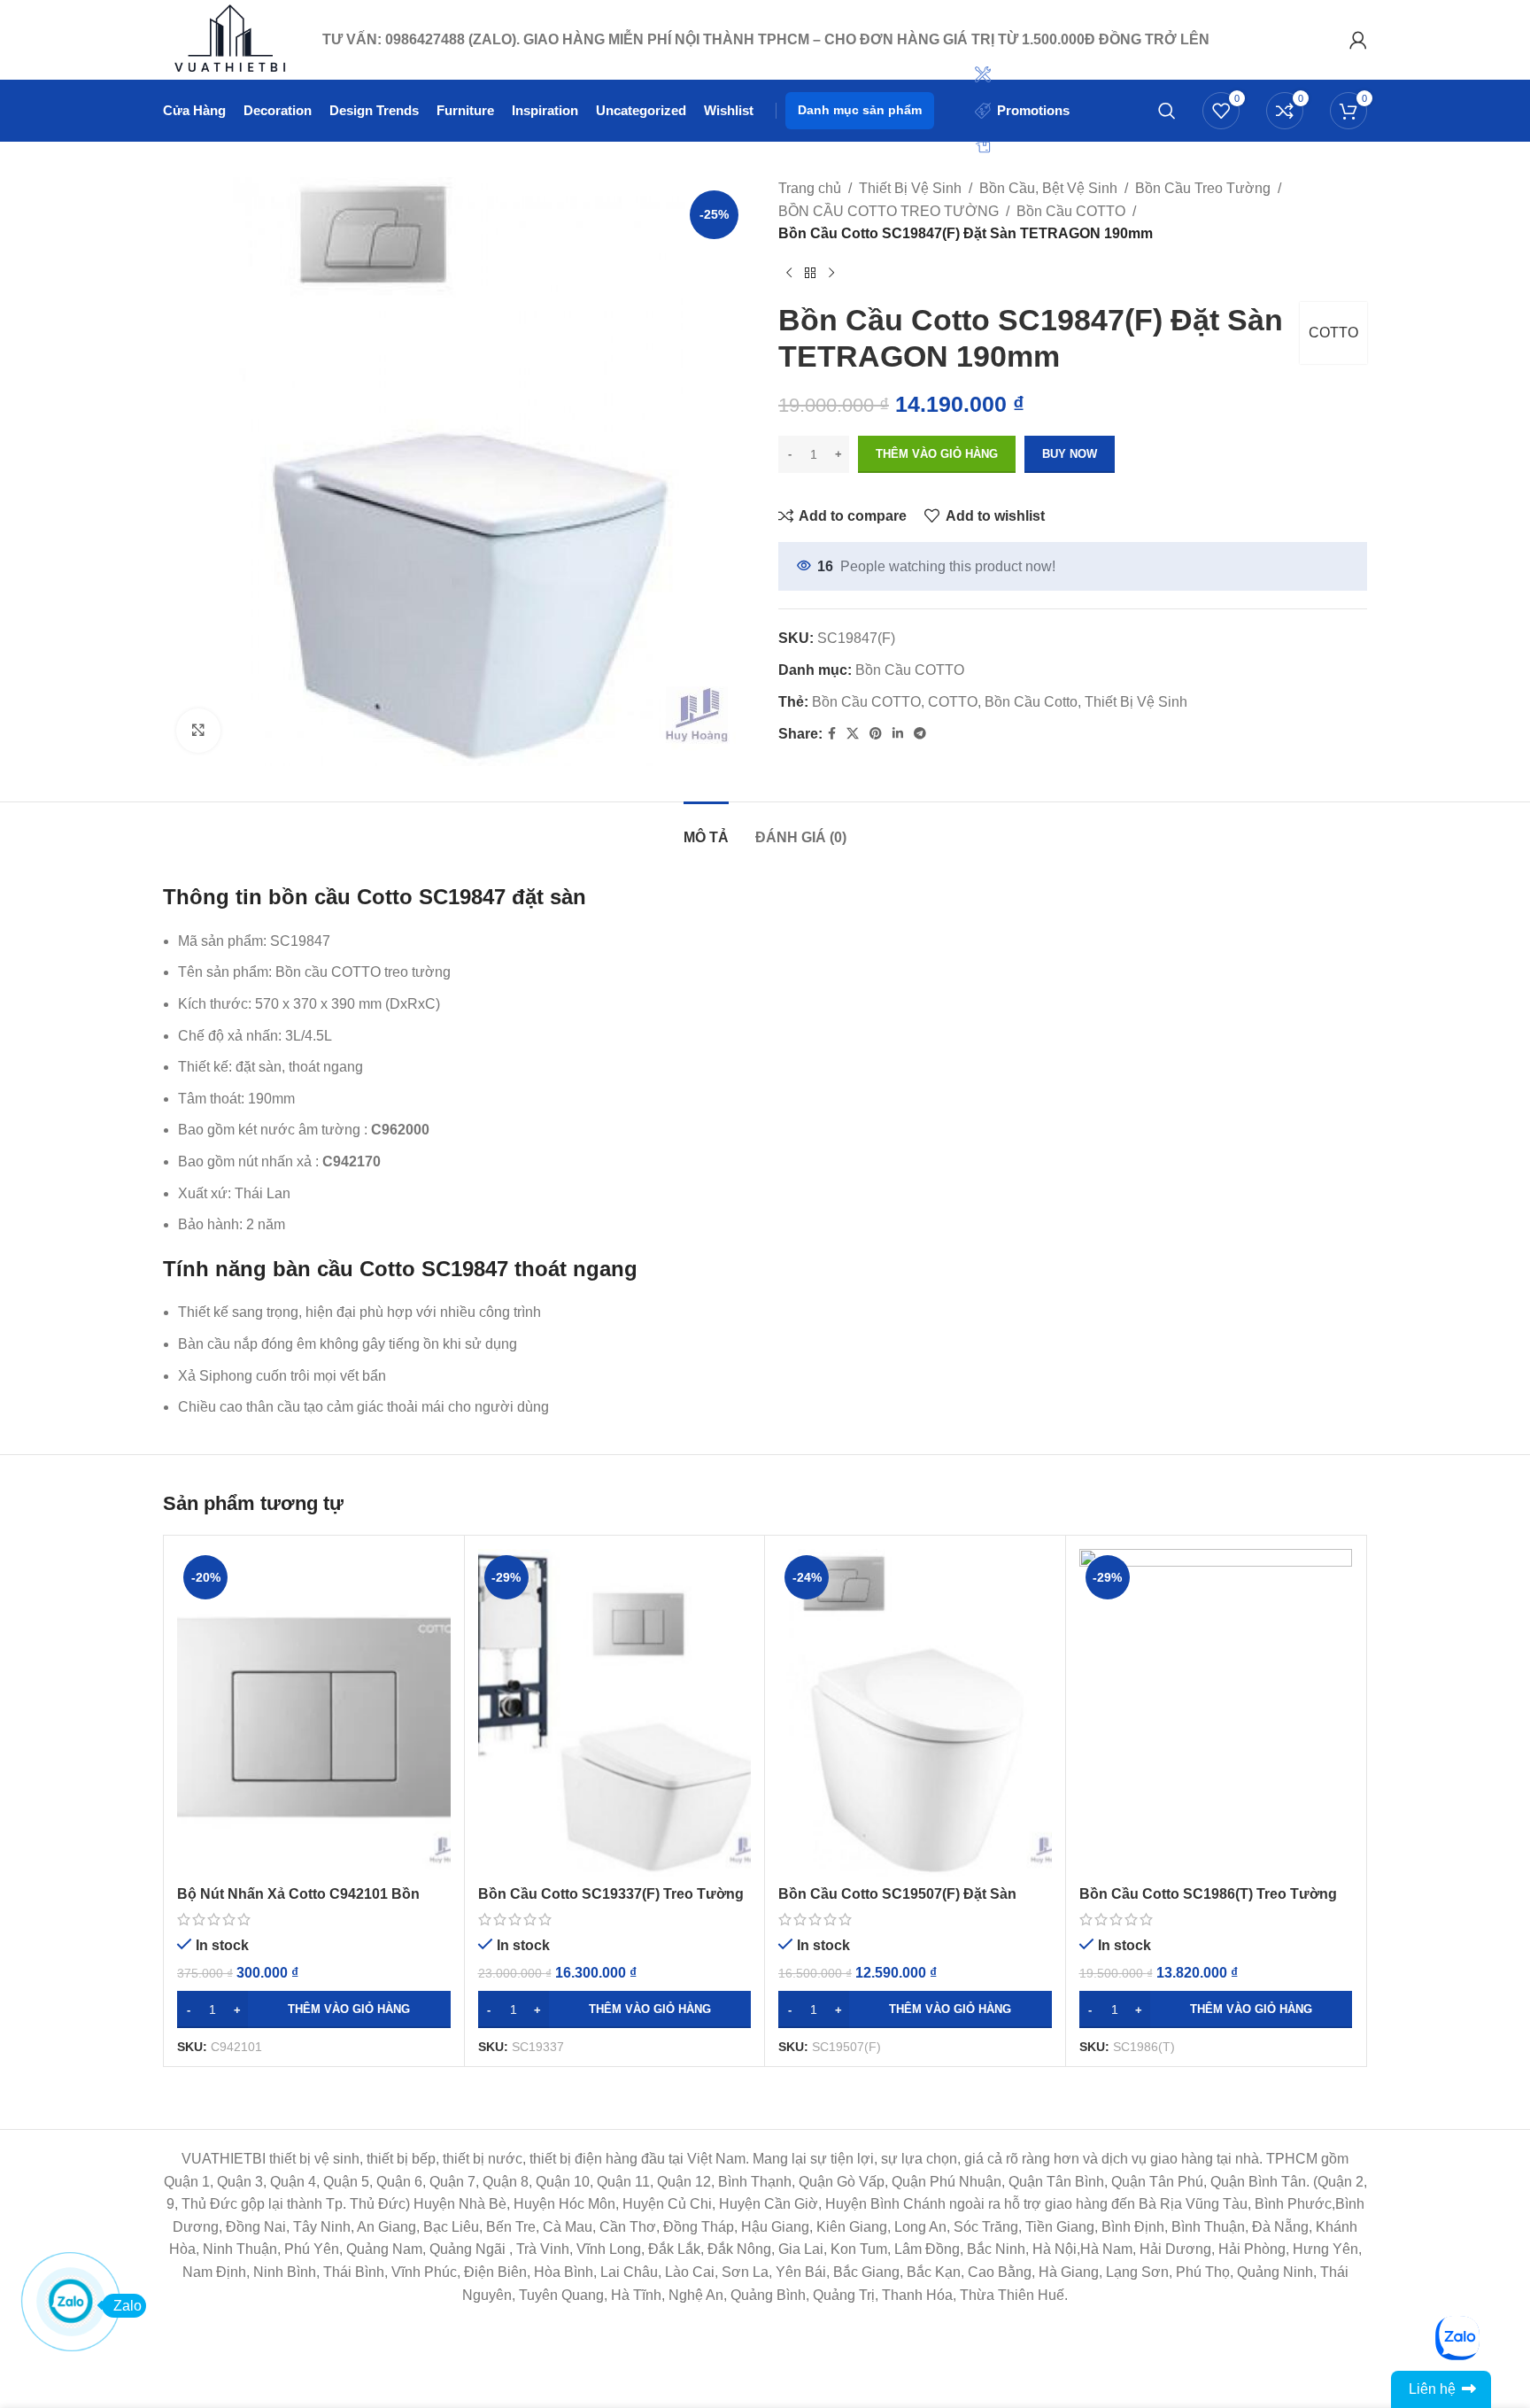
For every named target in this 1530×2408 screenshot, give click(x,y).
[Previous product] (789, 274)
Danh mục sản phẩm (860, 110)
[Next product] (831, 274)
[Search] (1167, 111)
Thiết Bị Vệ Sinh (910, 188)
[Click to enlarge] (198, 731)
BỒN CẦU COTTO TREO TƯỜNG (889, 211)
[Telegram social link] (920, 734)
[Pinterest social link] (876, 734)
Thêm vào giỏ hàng (937, 454)
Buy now (1070, 454)
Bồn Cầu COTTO (1071, 211)
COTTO (1333, 333)
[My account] (1358, 40)
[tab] (706, 828)
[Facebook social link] (832, 734)
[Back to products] (810, 274)
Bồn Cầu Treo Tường (1203, 188)
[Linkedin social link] (898, 734)
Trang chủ (810, 188)
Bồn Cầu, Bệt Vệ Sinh (1048, 188)
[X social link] (853, 734)
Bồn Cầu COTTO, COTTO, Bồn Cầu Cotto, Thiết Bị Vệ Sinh (1000, 702)
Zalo (127, 2306)
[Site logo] (234, 39)
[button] (314, 2009)
